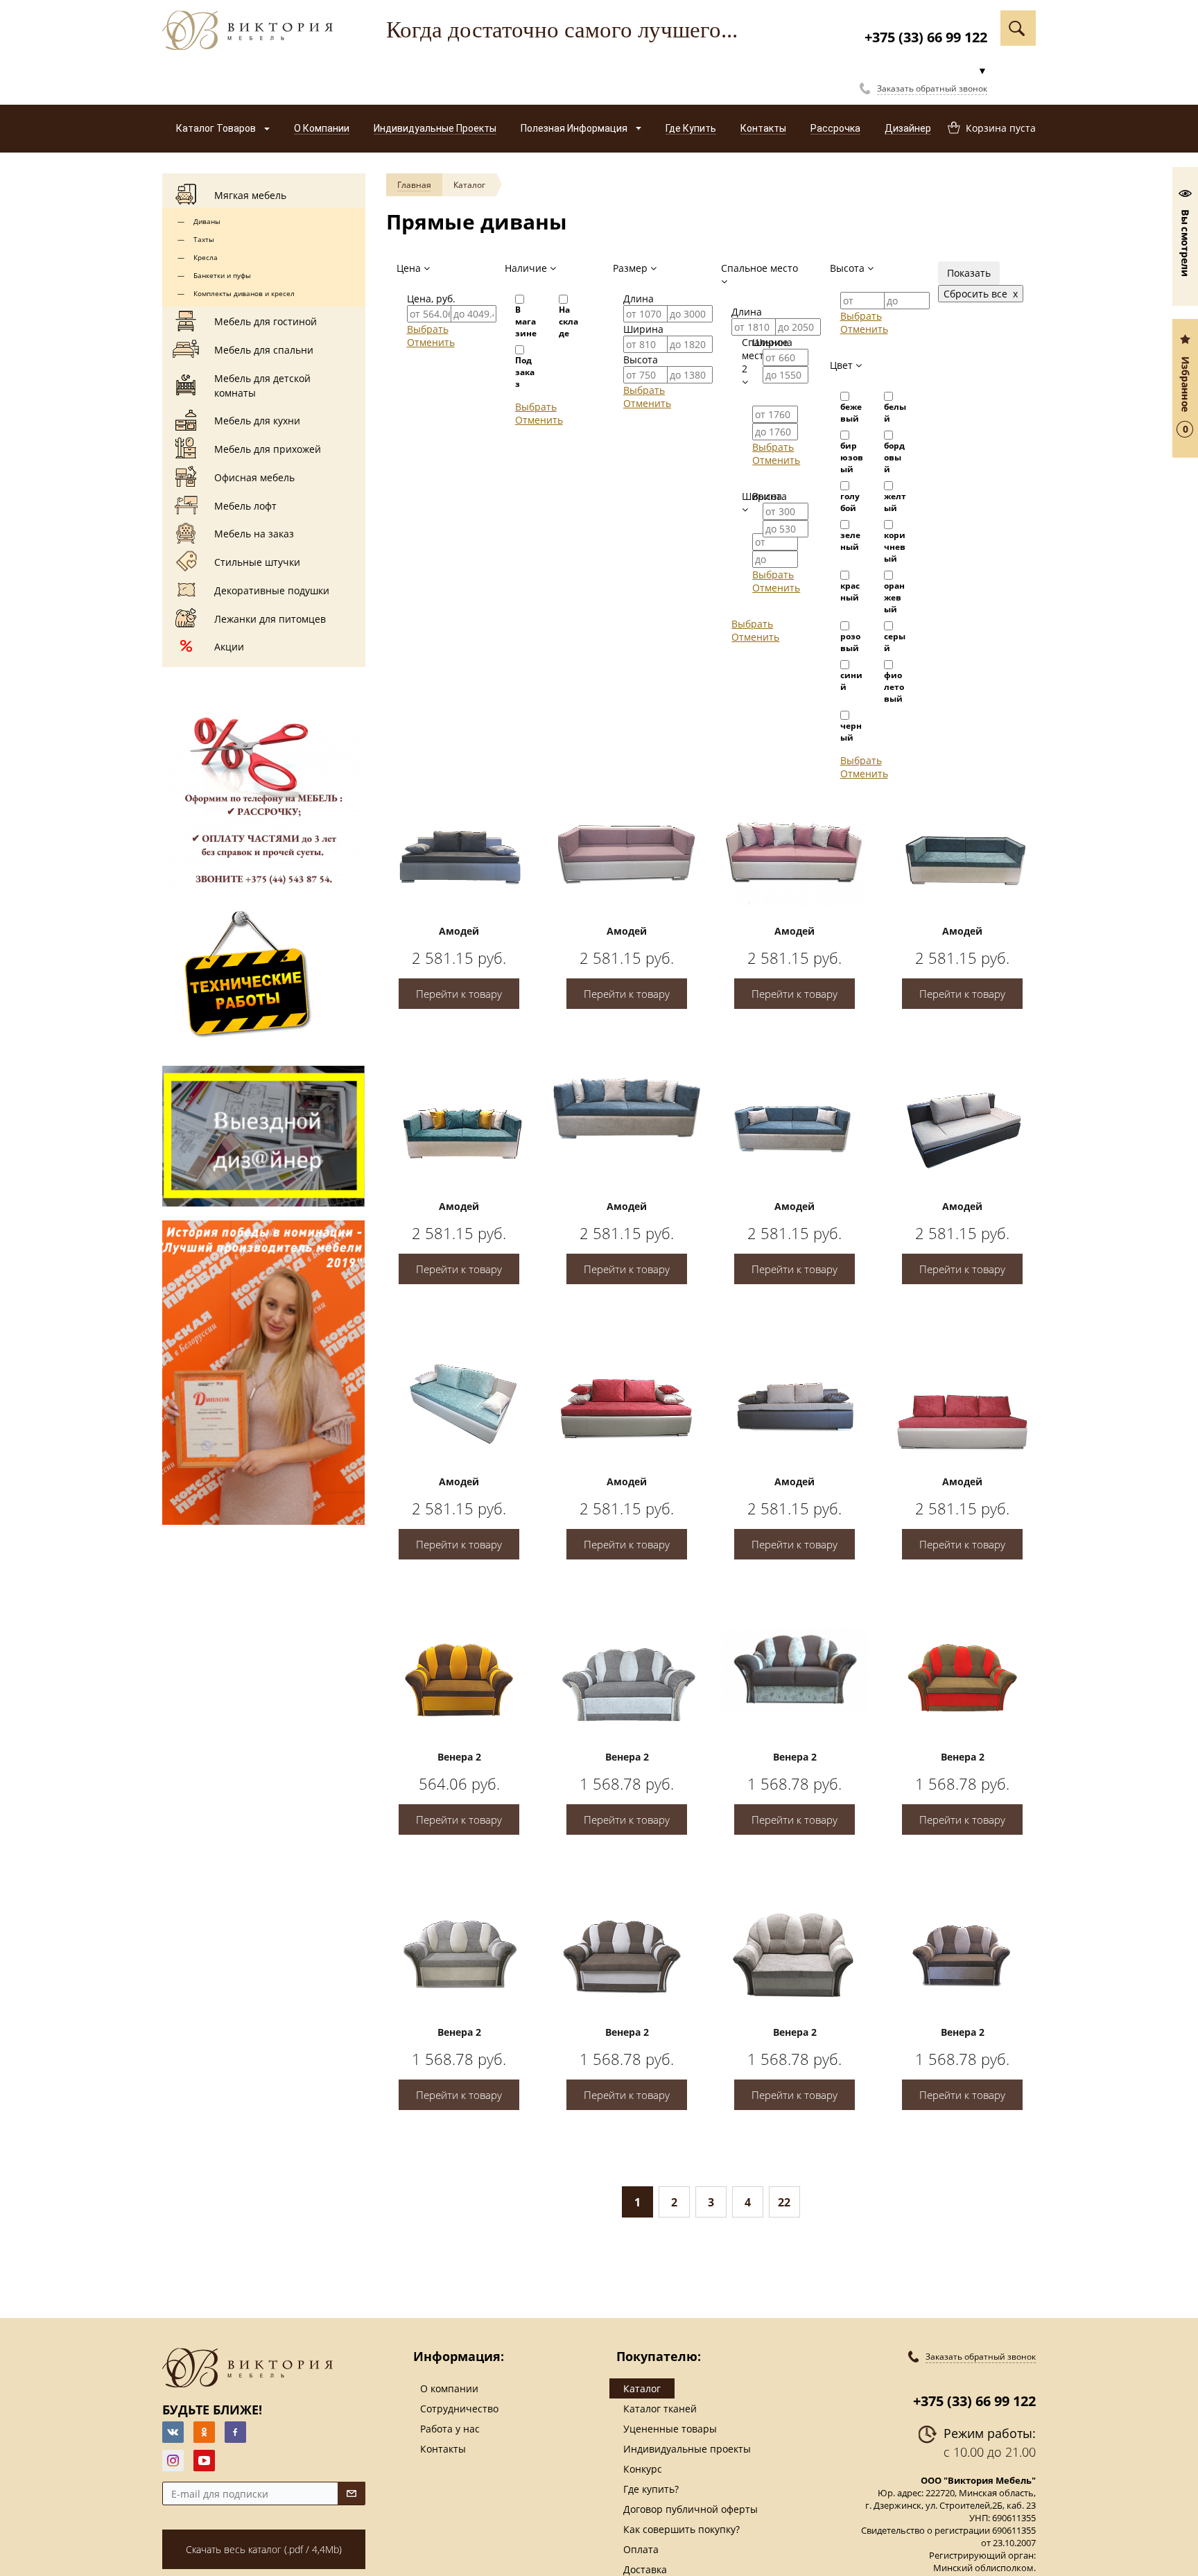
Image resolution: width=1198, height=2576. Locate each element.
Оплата (641, 2549)
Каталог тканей (660, 2409)
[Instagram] (173, 2461)
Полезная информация (575, 128)
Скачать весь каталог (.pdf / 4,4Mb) (264, 2549)
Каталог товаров (217, 128)
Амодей (459, 931)
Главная (414, 185)
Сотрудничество (459, 2409)
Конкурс (643, 2469)
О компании (449, 2388)
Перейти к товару (459, 994)
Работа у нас (450, 2429)
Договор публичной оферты (691, 2509)
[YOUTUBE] (204, 2461)
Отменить (431, 342)
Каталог (469, 185)
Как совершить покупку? (682, 2529)
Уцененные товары (670, 2429)
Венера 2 (459, 1757)
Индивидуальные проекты (687, 2449)
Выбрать (428, 329)
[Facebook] (235, 2432)
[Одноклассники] (204, 2432)
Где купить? (651, 2489)
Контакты (443, 2449)
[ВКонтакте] (173, 2432)
